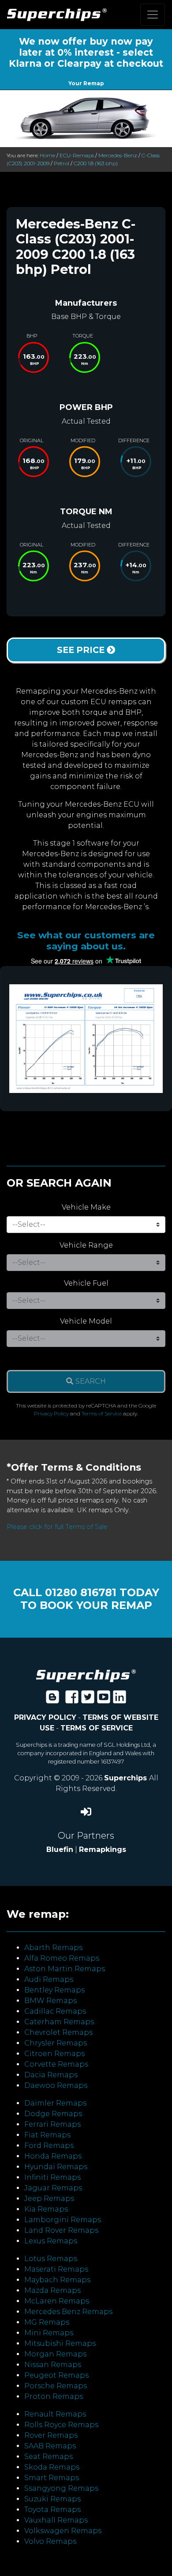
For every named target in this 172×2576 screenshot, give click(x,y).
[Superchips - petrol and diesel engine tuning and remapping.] (86, 1675)
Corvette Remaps (56, 2064)
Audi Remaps (49, 1979)
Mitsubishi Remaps (60, 2343)
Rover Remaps (51, 2435)
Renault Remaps (55, 2414)
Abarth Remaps (53, 1948)
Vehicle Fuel (86, 1283)
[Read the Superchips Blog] (52, 1700)
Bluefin (60, 1849)
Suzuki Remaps (52, 2499)
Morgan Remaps (55, 2354)
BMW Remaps (50, 2001)
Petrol (62, 163)
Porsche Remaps (56, 2386)
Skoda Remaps (52, 2467)
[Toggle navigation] (153, 15)
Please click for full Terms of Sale (57, 1527)
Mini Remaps (49, 2333)
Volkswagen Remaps (63, 2531)
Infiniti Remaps (52, 2177)
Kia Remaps (46, 2209)
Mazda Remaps (52, 2290)
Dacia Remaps (51, 2075)
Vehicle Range (86, 1245)
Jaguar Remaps (53, 2188)
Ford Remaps (49, 2145)
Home (47, 155)
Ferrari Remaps (52, 2124)
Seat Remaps (49, 2456)
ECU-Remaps (77, 155)
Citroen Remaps (54, 2054)
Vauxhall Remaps (56, 2520)
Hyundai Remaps (56, 2167)
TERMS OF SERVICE (97, 1728)
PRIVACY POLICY (45, 1717)
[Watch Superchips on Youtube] (104, 1700)
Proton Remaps (54, 2396)
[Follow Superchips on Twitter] (88, 1700)
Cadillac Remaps (55, 2011)
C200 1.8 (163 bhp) (96, 163)
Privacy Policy (51, 1413)
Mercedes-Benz (118, 155)
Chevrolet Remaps (58, 2032)
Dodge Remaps (53, 2114)
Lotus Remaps (51, 2259)
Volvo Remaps (50, 2541)
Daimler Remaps (55, 2103)
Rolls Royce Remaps (61, 2425)
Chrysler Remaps (56, 2043)
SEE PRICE (82, 650)
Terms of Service (102, 1413)
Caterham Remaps (59, 2022)
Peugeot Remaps (56, 2375)
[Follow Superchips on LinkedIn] (120, 1700)
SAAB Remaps (50, 2446)
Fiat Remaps (47, 2135)
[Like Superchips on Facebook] (72, 1700)
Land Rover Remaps (61, 2230)
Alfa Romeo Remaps (62, 1958)
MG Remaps (47, 2322)
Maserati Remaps (56, 2269)
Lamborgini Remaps (63, 2220)
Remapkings (103, 1849)
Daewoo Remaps (56, 2085)
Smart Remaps (52, 2478)
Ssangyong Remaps (61, 2488)
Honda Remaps (53, 2156)
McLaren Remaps (57, 2301)
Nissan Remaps (53, 2365)
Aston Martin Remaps (65, 1969)
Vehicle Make (86, 1207)
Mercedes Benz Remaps (68, 2312)
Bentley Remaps (54, 1990)
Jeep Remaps (49, 2199)
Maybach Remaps (57, 2280)
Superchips (127, 1778)
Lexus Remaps (51, 2241)
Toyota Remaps (52, 2510)
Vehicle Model (86, 1321)
